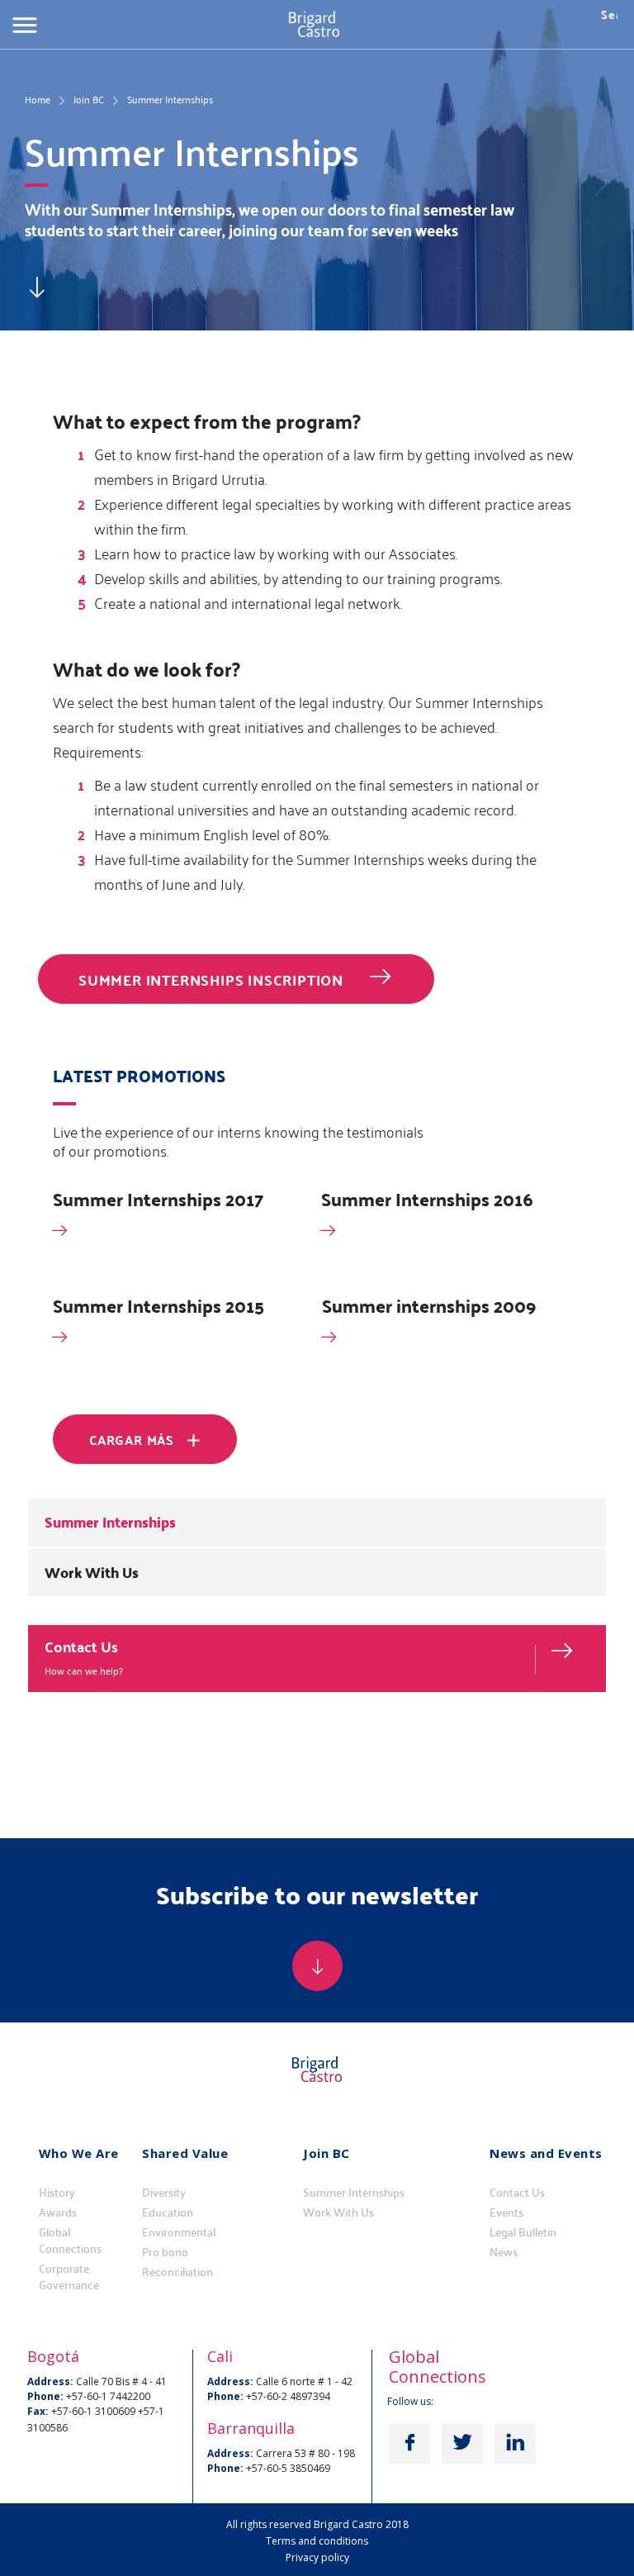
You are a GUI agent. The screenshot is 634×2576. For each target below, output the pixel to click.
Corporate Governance (69, 2277)
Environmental (179, 2232)
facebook (409, 2444)
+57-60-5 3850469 (288, 2468)
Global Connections (70, 2241)
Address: (50, 2381)
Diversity (164, 2193)
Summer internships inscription (211, 979)
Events (506, 2212)
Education (168, 2212)
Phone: (45, 2396)
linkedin (515, 2444)
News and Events (546, 2153)
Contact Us (81, 1646)
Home (38, 99)
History (57, 2193)
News (504, 2252)
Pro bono (165, 2252)
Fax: (38, 2411)
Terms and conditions (317, 2541)
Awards (58, 2212)
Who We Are (79, 2153)
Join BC (89, 99)
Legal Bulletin (523, 2232)
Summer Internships (110, 1522)
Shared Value (185, 2153)
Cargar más (132, 1440)
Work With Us (92, 1572)
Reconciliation (177, 2272)
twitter (462, 2444)
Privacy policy (317, 2557)
